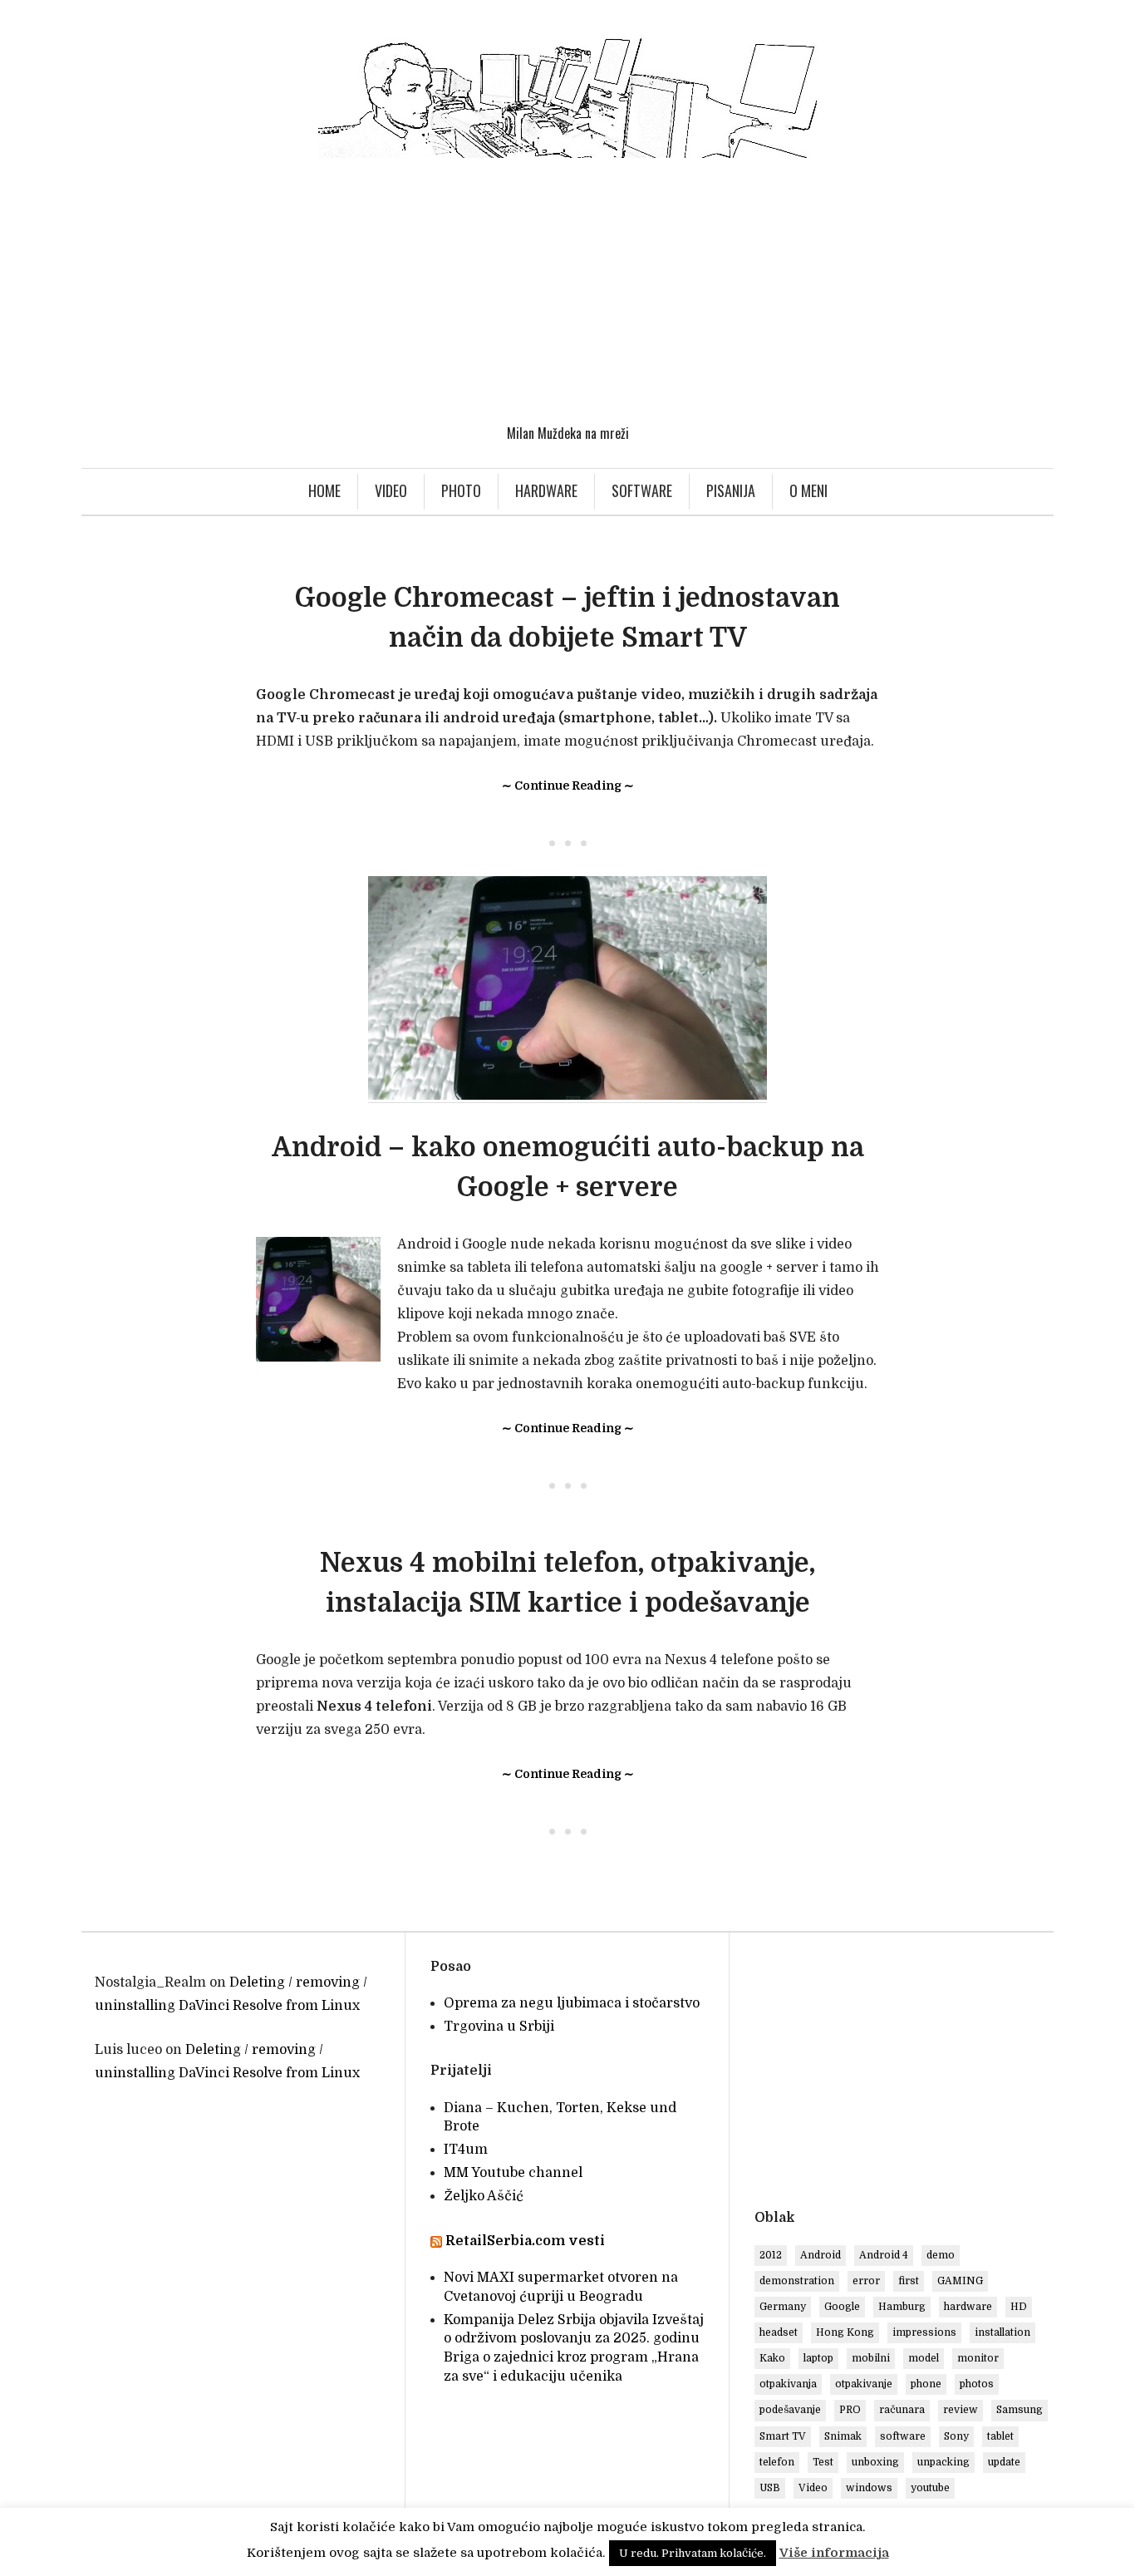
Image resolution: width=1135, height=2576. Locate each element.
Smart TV (783, 2436)
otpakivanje (864, 2384)
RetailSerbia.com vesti (525, 2241)
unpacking (943, 2462)
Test (823, 2462)
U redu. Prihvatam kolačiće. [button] (693, 2553)
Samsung (1020, 2410)
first (909, 2281)
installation (1002, 2332)
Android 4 (884, 2255)
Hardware (546, 490)
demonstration (797, 2281)
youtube (930, 2488)
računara (902, 2410)
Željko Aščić (484, 2196)
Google (842, 2307)
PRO (850, 2410)
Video (391, 490)
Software (642, 490)
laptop (818, 2358)
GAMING (960, 2281)
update (1004, 2462)
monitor (978, 2358)
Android (821, 2255)
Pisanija (731, 490)
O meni (808, 490)
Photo (461, 490)
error (866, 2281)
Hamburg (902, 2307)
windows (869, 2488)
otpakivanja (788, 2384)
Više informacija (834, 2553)
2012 (771, 2255)
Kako (772, 2358)
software (903, 2436)
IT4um (466, 2150)
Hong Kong (845, 2332)
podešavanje (790, 2410)
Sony (956, 2436)
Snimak (843, 2436)
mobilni (871, 2358)
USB (770, 2488)
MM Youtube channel (513, 2173)
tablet (1000, 2436)
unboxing (875, 2462)
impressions (924, 2332)
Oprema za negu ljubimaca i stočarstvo (572, 2003)
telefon (777, 2462)
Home (324, 490)
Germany (783, 2307)
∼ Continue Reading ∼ (568, 786)
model (924, 2358)
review (961, 2410)
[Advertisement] (567, 291)
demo (941, 2255)
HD (1019, 2307)
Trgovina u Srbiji (499, 2027)
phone (926, 2384)
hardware (968, 2307)
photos (977, 2384)
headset (779, 2332)
